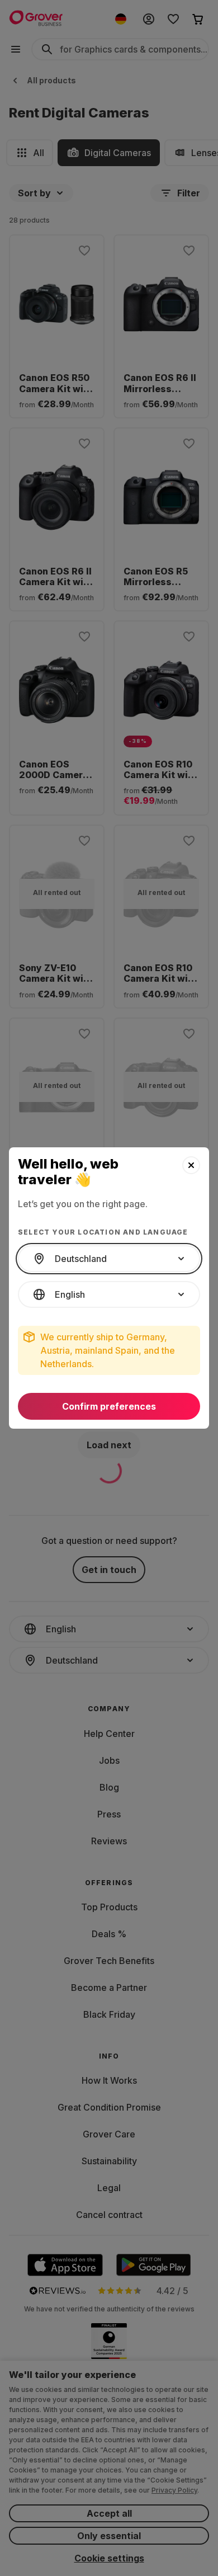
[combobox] (109, 1259)
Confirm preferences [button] (109, 1406)
